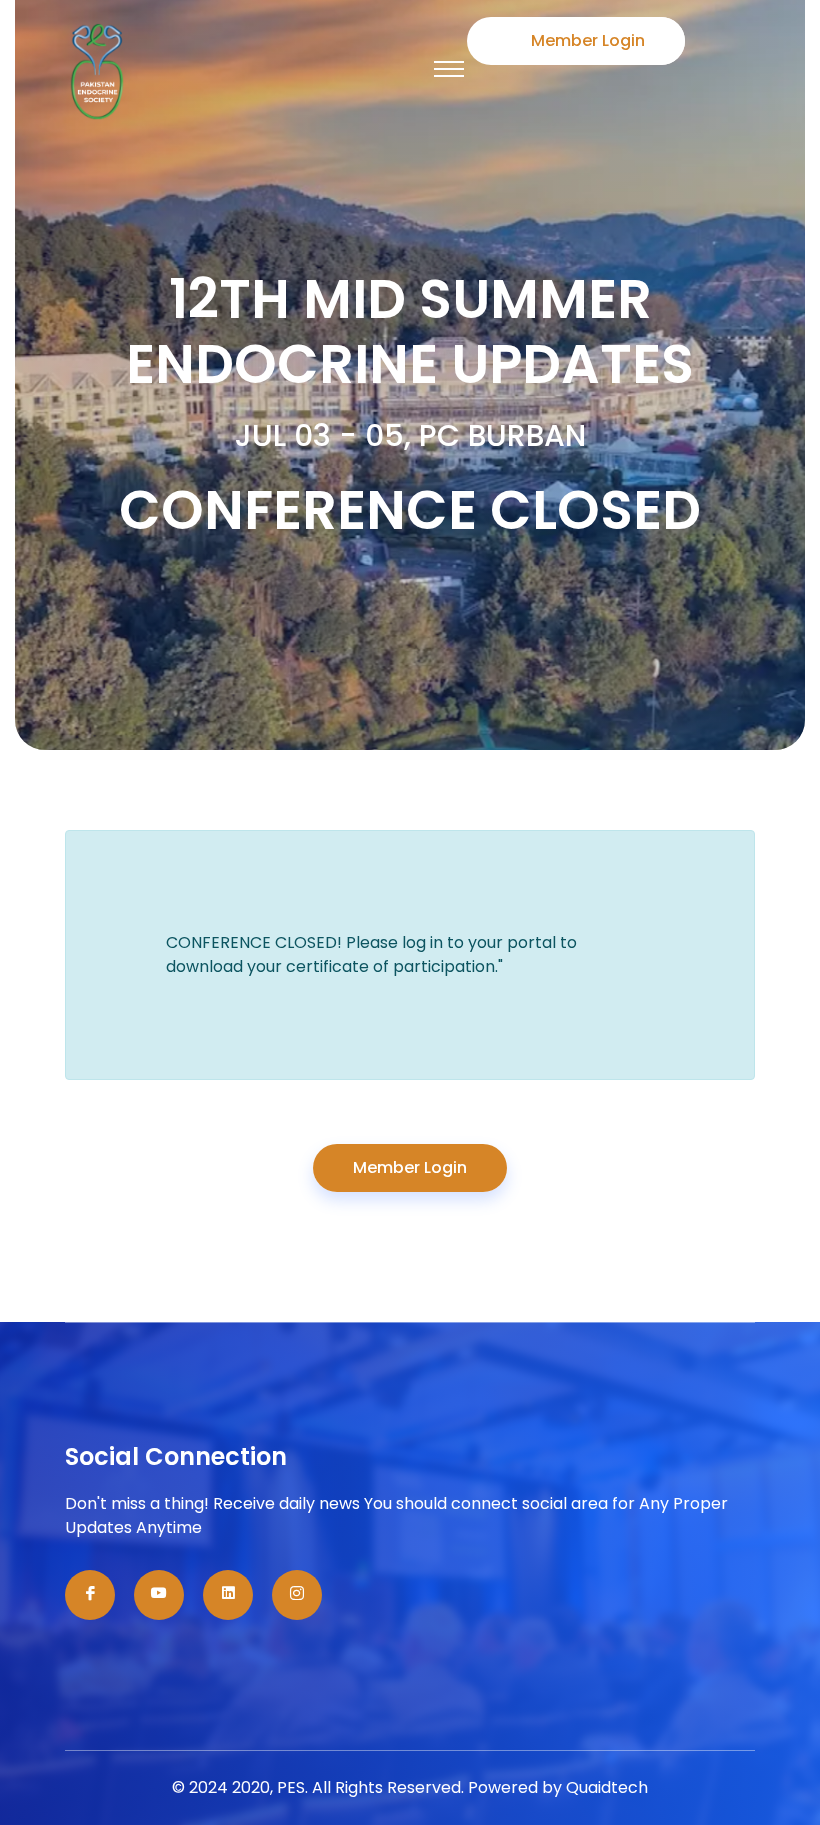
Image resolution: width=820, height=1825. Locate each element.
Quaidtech (607, 1787)
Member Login (588, 40)
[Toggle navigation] (449, 69)
